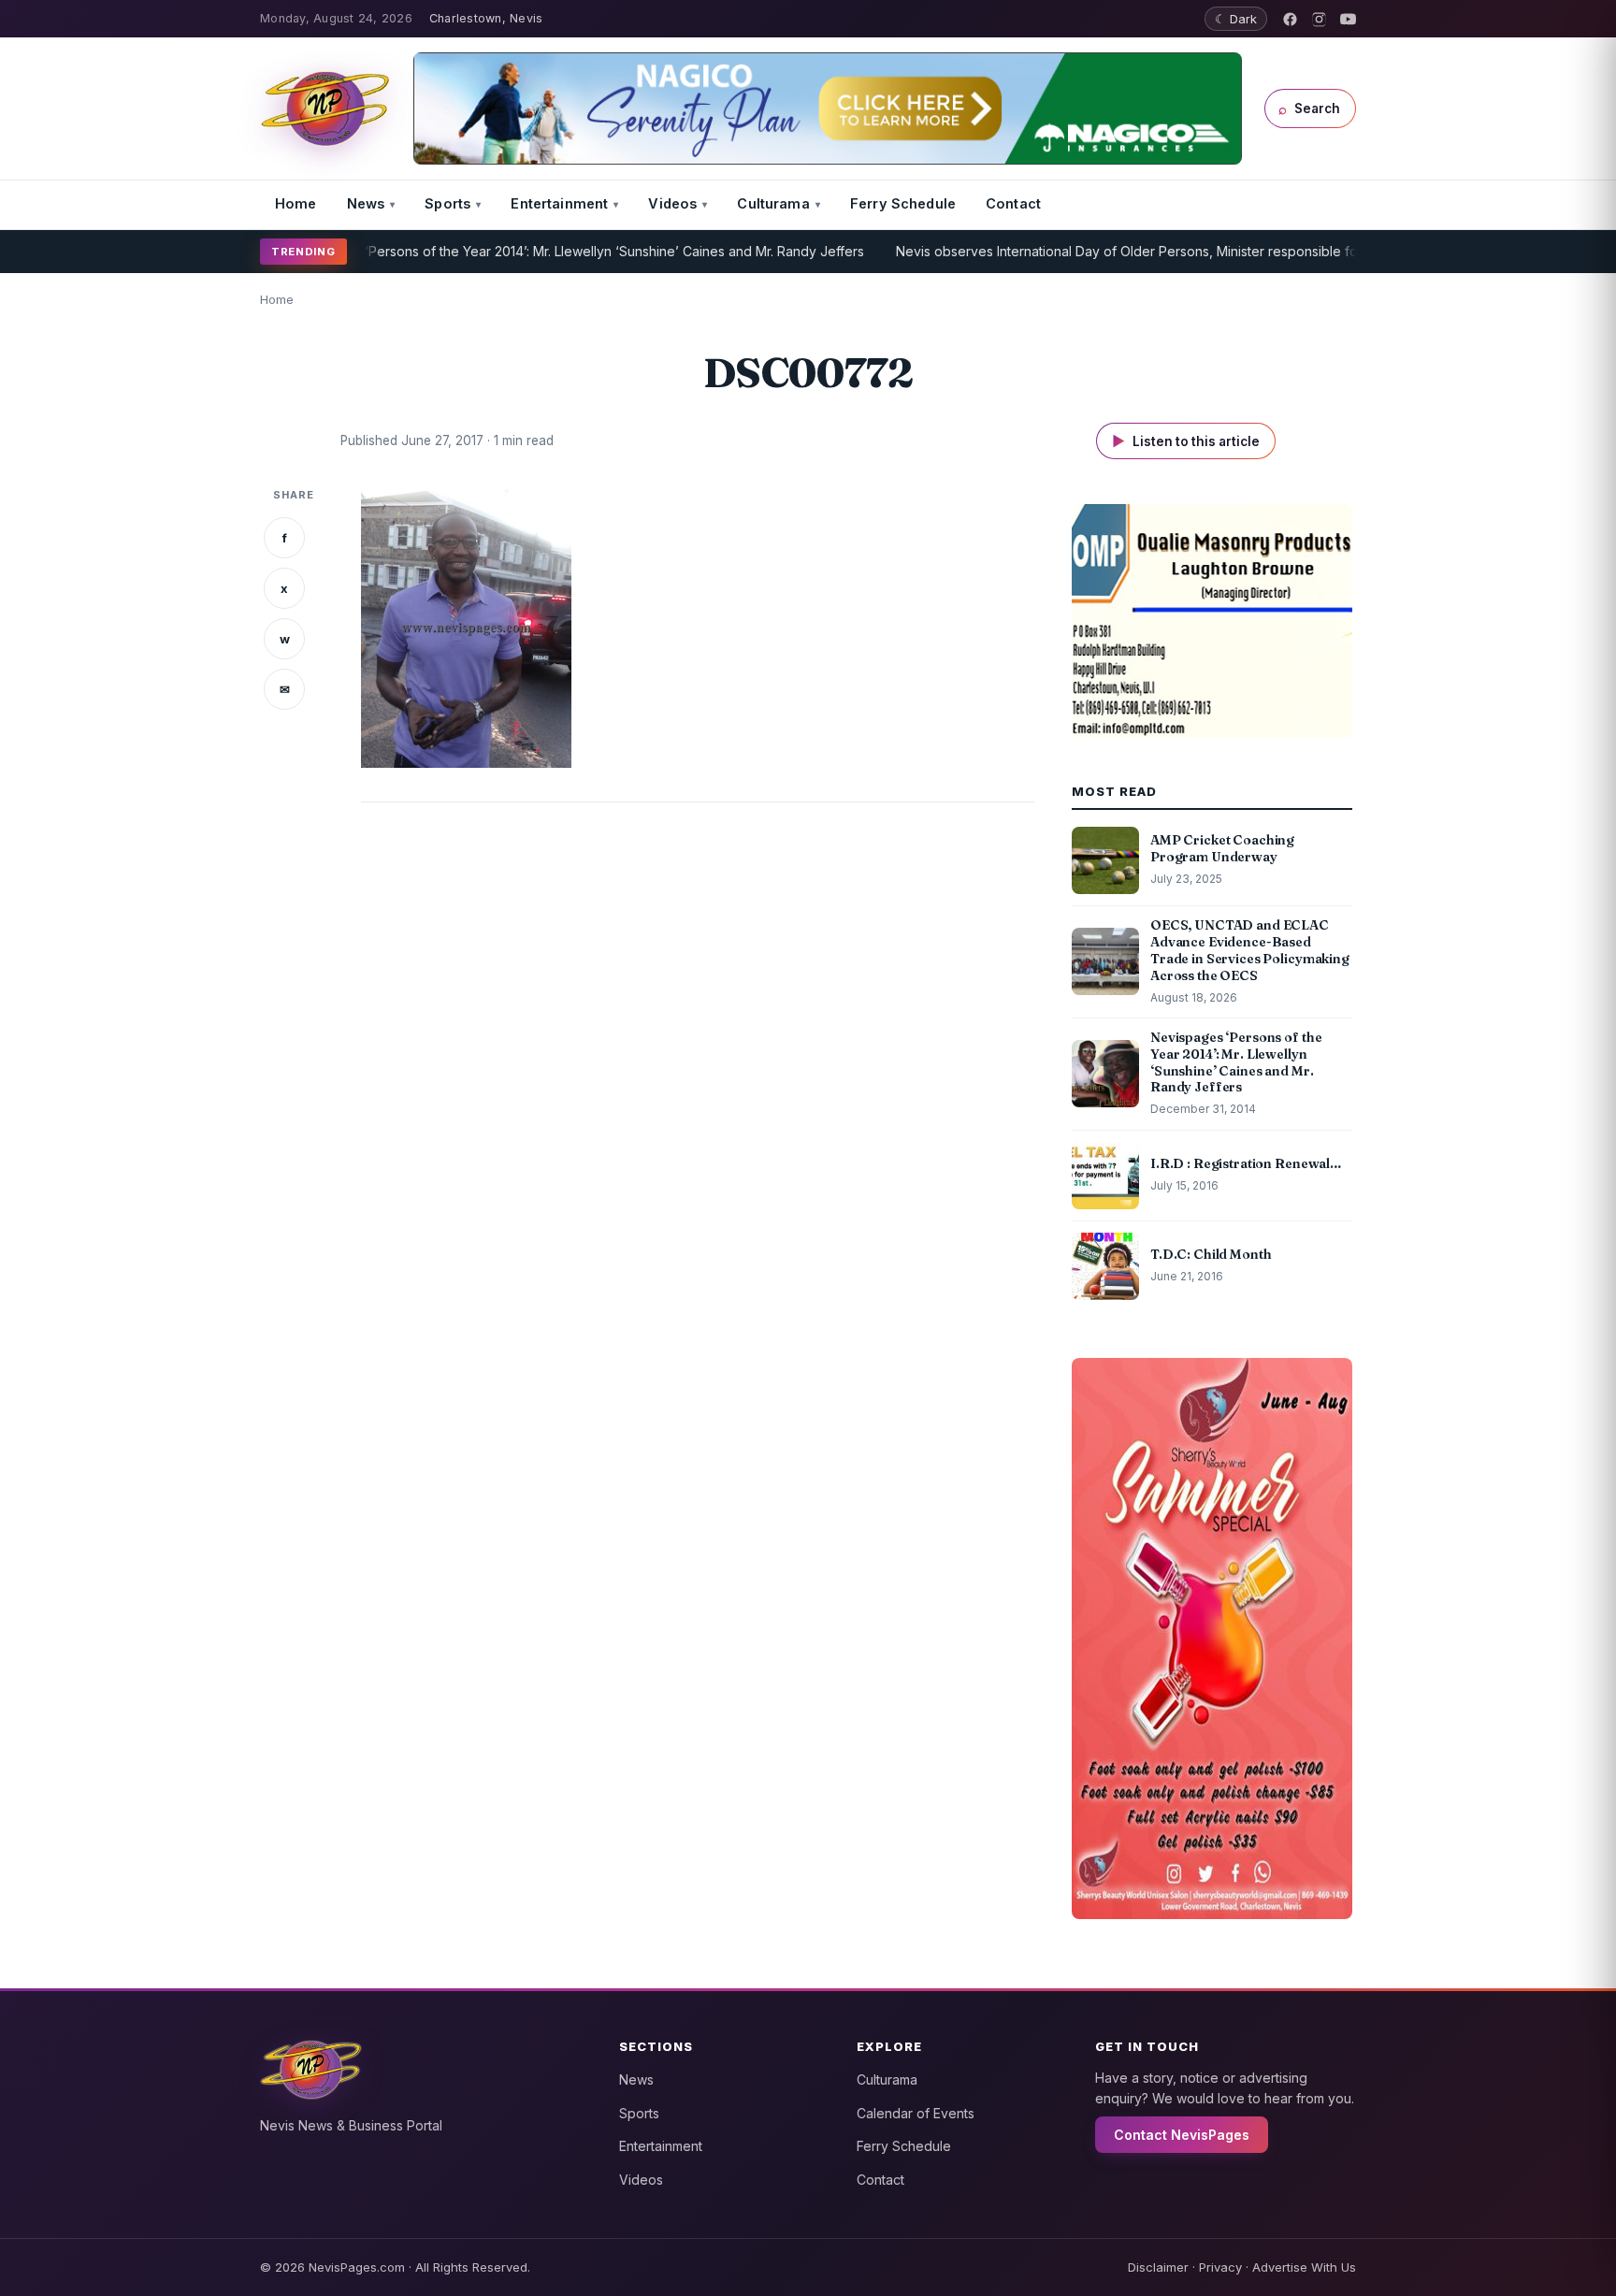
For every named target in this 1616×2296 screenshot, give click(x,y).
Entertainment (559, 203)
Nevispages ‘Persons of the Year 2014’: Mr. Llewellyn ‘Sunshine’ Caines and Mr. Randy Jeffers (520, 251)
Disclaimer (1158, 2267)
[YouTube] (1348, 19)
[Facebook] (1290, 19)
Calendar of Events (916, 2113)
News (366, 203)
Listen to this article (1186, 441)
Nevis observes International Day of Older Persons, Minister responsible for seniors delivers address (1152, 251)
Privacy (1220, 2267)
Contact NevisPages (1182, 2135)
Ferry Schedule (903, 203)
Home (296, 203)
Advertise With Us (1304, 2267)
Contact (1013, 203)
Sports (447, 203)
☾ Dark (1236, 19)
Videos (672, 203)
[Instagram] (1319, 19)
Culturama (773, 203)
